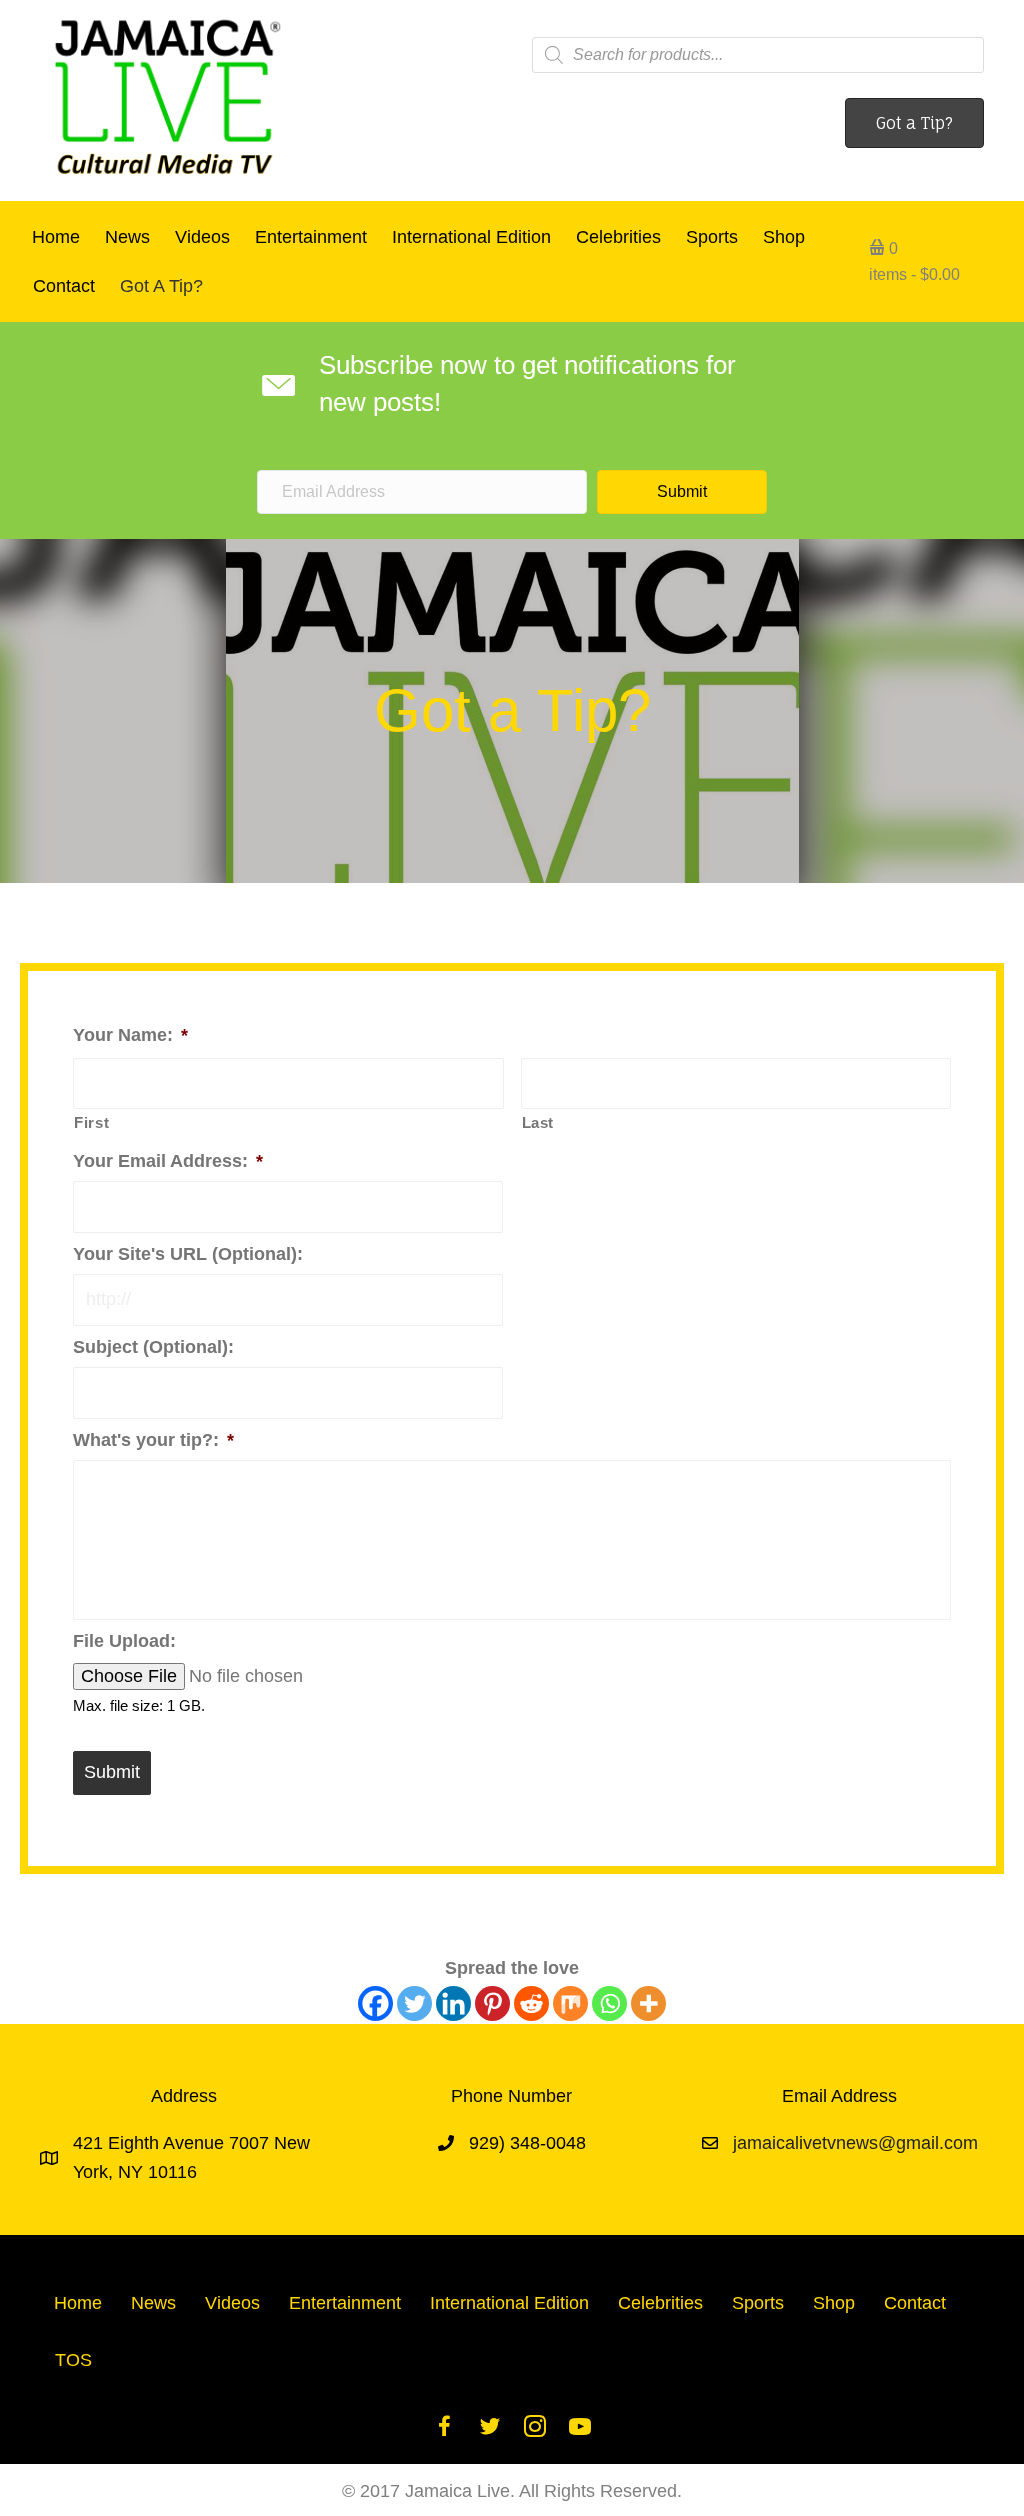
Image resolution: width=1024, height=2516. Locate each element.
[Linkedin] (453, 2003)
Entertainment (311, 237)
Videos (202, 237)
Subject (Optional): (153, 1347)
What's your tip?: (153, 1440)
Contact (64, 286)
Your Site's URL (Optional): (188, 1254)
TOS (73, 2360)
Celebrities (618, 237)
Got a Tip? (161, 286)
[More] (648, 2003)
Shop (784, 237)
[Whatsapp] (609, 2003)
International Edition (471, 237)
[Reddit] (531, 2003)
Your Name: (130, 1035)
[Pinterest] (492, 2003)
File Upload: (124, 1641)
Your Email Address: (168, 1161)
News (127, 237)
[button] (682, 492)
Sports (712, 237)
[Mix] (570, 2003)
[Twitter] (414, 2003)
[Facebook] (375, 2003)
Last (538, 1123)
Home (56, 237)
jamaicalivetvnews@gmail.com (855, 2143)
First (91, 1123)
